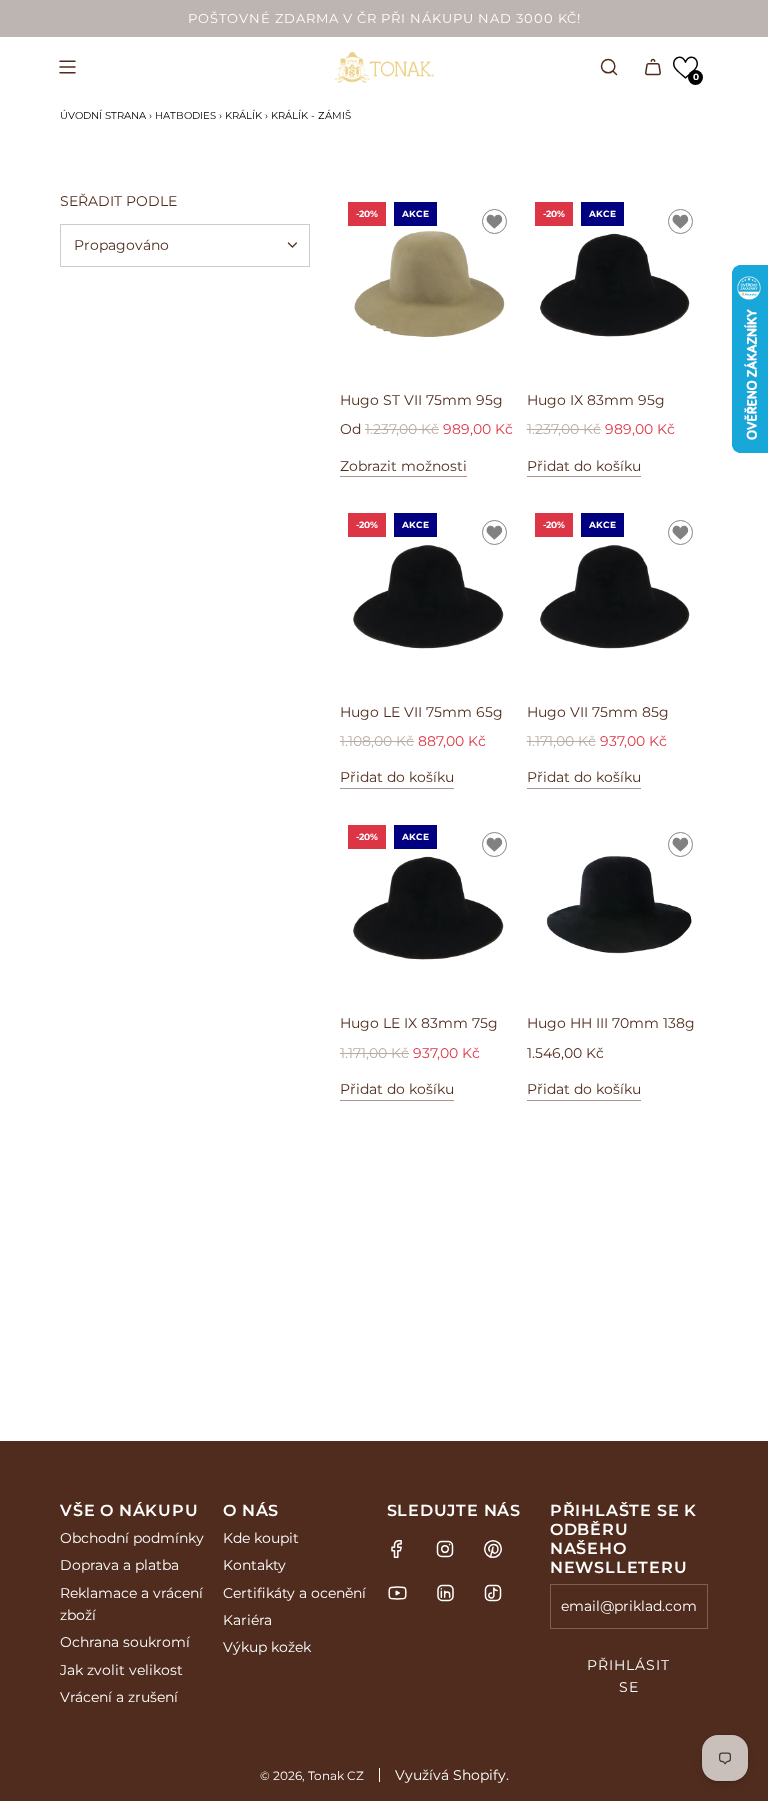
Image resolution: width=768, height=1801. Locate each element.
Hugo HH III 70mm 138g (611, 1023)
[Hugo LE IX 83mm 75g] (431, 908)
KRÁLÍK (243, 115)
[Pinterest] (493, 1549)
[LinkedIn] (445, 1593)
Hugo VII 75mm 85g (598, 712)
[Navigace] (67, 67)
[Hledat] (609, 67)
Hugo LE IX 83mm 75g (419, 1023)
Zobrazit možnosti (403, 466)
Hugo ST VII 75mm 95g (421, 400)
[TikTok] (493, 1593)
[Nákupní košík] (653, 67)
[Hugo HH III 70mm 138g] (618, 908)
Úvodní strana (103, 115)
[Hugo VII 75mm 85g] (618, 596)
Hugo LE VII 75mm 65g (421, 712)
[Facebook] (397, 1549)
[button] (685, 67)
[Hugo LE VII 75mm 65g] (431, 596)
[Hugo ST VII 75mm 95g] (431, 285)
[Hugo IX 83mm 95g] (618, 285)
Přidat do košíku (584, 466)
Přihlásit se (628, 1676)
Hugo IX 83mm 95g (596, 400)
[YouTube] (397, 1593)
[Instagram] (445, 1549)
